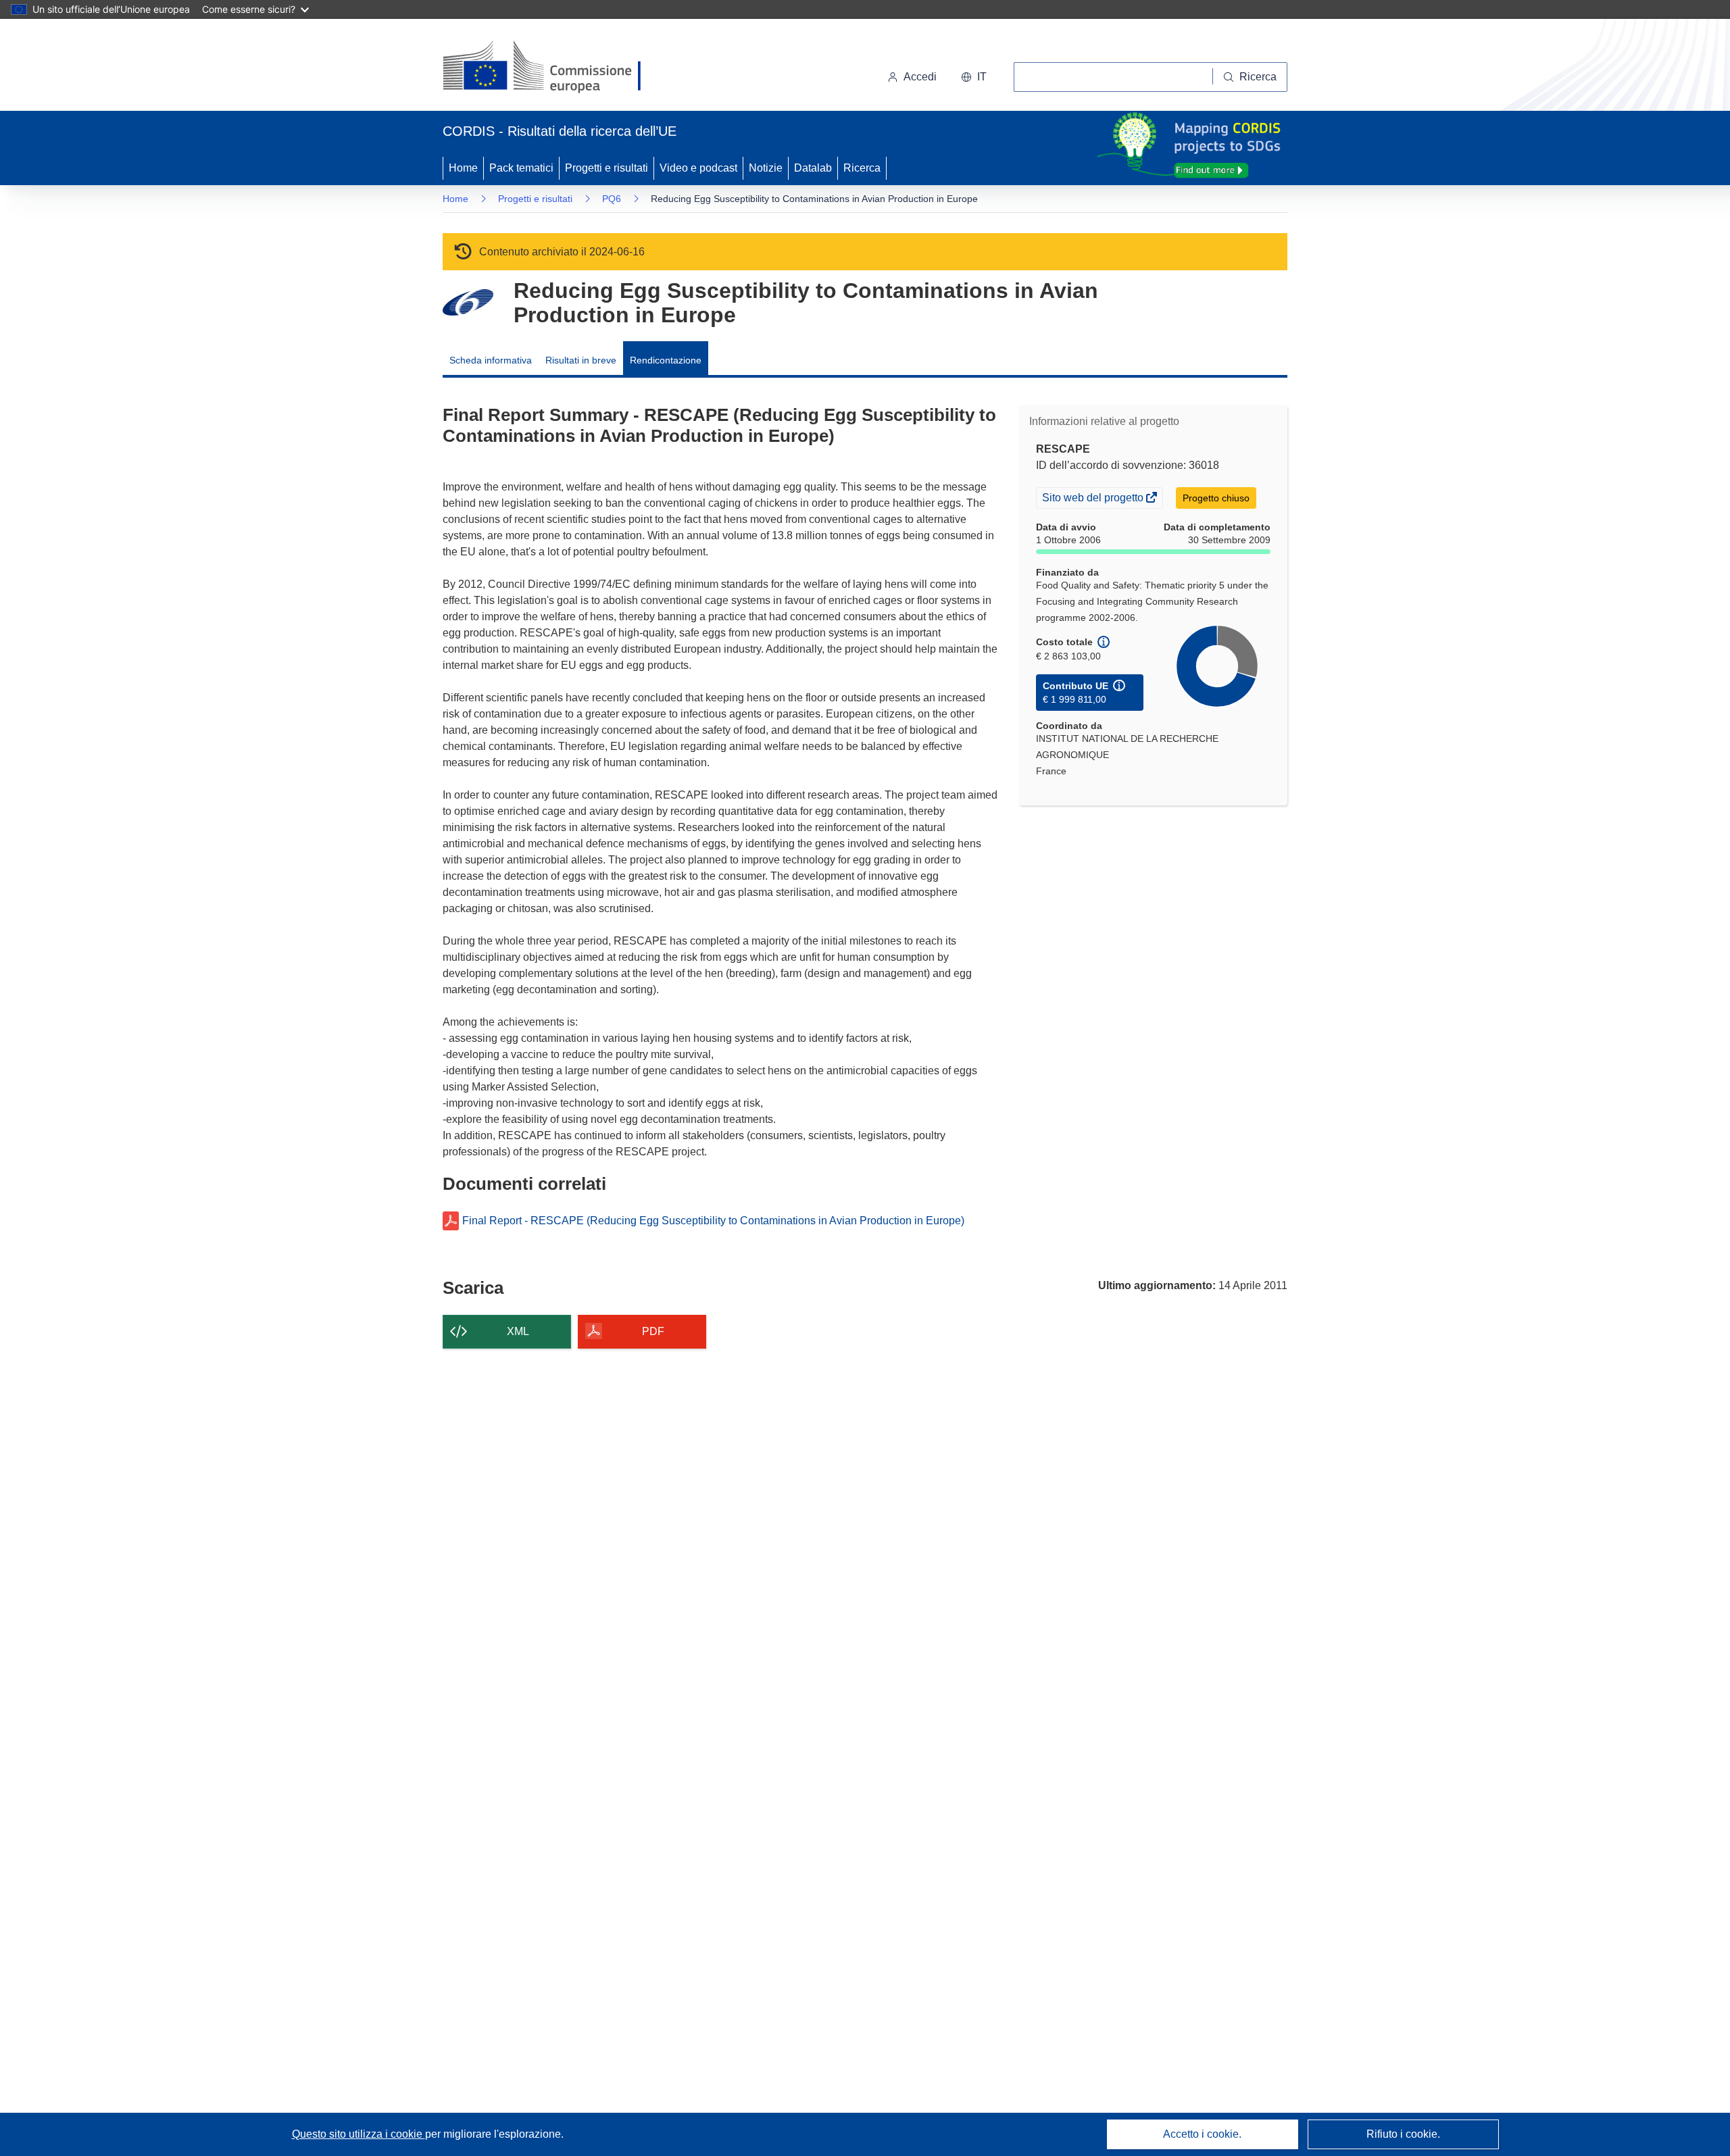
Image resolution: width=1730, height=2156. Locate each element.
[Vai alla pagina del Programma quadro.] (468, 302)
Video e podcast (698, 168)
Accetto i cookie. (1202, 2134)
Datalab (813, 168)
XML (518, 1331)
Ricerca (862, 168)
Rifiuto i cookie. (1403, 2134)
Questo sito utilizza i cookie (359, 2134)
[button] (974, 77)
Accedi (920, 77)
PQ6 (612, 199)
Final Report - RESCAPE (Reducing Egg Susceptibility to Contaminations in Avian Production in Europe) (713, 1221)
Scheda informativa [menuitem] (491, 360)
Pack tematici (521, 168)
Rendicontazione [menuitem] (666, 360)
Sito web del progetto (1094, 499)
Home (463, 168)
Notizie (766, 168)
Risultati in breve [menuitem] (581, 360)
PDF (653, 1331)
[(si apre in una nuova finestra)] (550, 68)
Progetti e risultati (607, 168)
